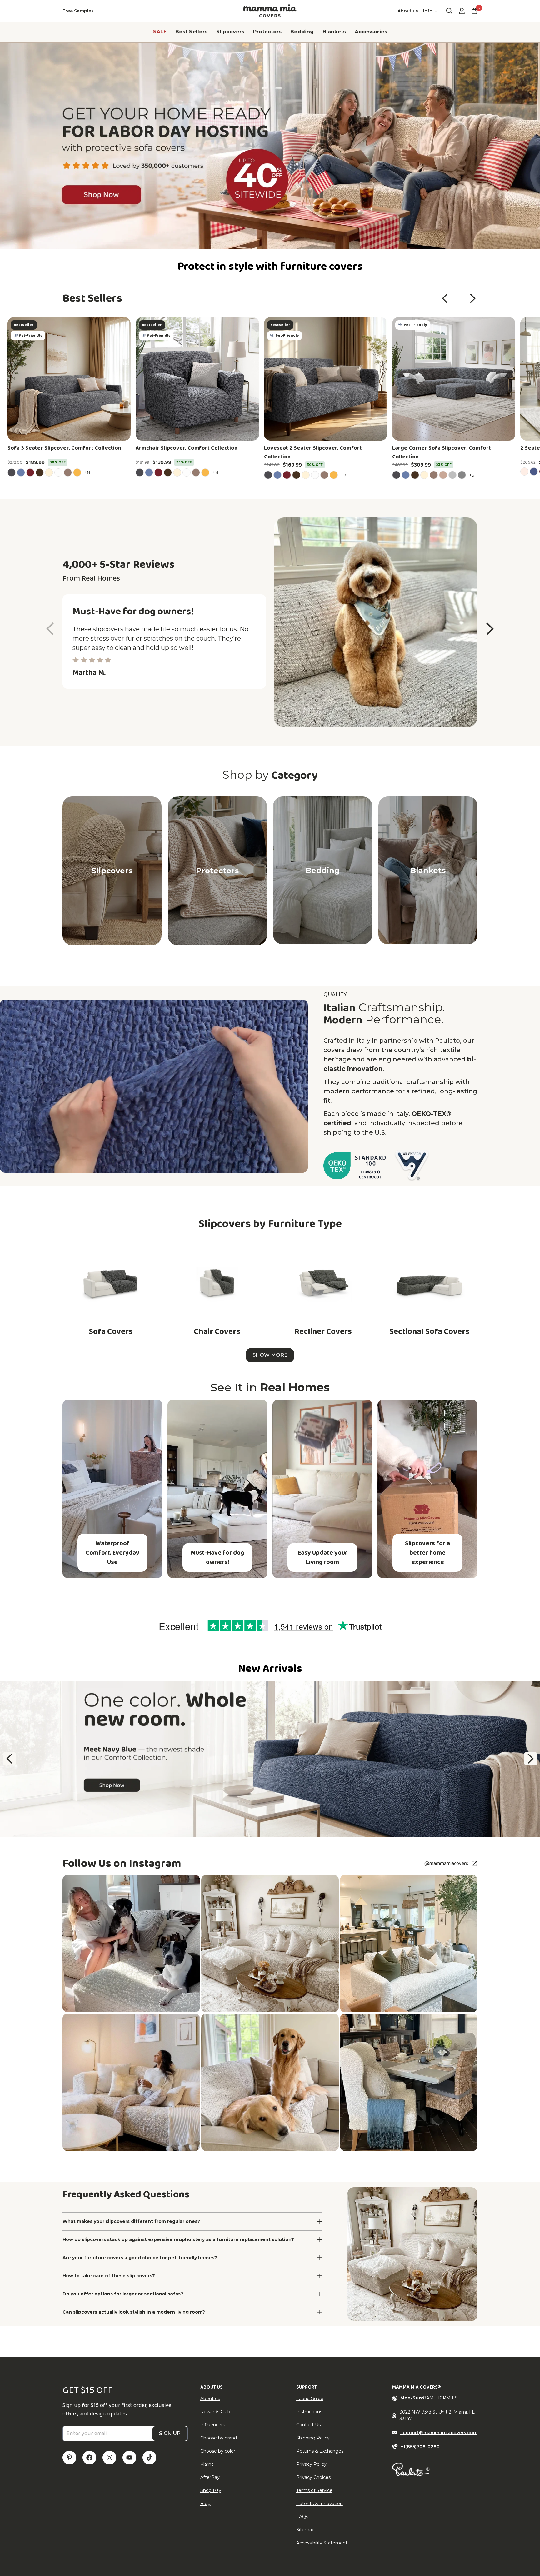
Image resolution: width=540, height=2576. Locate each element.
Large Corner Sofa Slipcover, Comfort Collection (442, 452)
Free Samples (78, 11)
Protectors (267, 32)
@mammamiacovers (446, 1864)
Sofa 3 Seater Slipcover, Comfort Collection (64, 448)
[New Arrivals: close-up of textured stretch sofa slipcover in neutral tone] (270, 1759)
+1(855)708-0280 (420, 2447)
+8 (88, 472)
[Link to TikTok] (149, 2458)
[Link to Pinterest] (69, 2458)
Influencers (213, 2425)
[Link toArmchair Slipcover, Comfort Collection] (197, 379)
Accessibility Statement (322, 2543)
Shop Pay (211, 2490)
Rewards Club (215, 2412)
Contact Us (308, 2425)
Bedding (302, 32)
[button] (445, 298)
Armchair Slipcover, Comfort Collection (187, 448)
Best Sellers (191, 32)
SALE (160, 32)
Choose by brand (219, 2438)
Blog (205, 2504)
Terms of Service (314, 2490)
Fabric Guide (310, 2399)
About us (408, 11)
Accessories (371, 32)
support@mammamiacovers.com (439, 2433)
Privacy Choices (313, 2477)
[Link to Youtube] (129, 2458)
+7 (345, 475)
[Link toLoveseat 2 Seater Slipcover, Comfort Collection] (326, 379)
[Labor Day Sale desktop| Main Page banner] (270, 146)
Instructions (309, 2412)
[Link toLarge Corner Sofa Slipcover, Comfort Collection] (454, 379)
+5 (472, 475)
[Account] (462, 11)
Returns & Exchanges (320, 2451)
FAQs (302, 2517)
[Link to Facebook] (89, 2458)
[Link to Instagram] (109, 2458)
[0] (474, 11)
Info (428, 11)
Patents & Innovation (320, 2504)
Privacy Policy (311, 2464)
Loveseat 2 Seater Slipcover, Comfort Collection (313, 452)
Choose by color (218, 2451)
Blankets (334, 32)
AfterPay (210, 2477)
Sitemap (305, 2530)
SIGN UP (170, 2433)
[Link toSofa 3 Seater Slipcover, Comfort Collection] (69, 379)
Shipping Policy (313, 2438)
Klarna (207, 2464)
